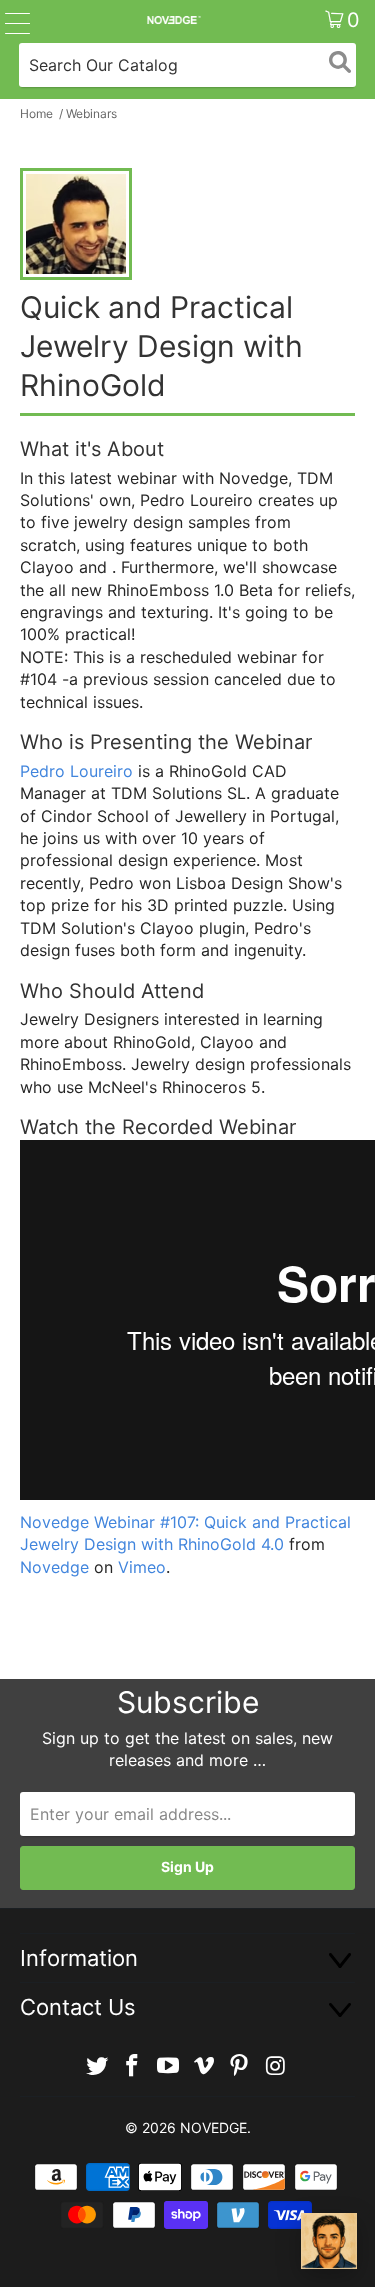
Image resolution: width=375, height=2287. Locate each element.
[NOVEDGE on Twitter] (97, 2066)
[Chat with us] (329, 2241)
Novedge (54, 1567)
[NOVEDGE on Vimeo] (205, 2066)
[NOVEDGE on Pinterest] (240, 2066)
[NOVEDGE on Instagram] (276, 2066)
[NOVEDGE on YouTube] (169, 2066)
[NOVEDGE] (173, 20)
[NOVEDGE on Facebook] (133, 2066)
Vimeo (142, 1567)
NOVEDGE (213, 2127)
